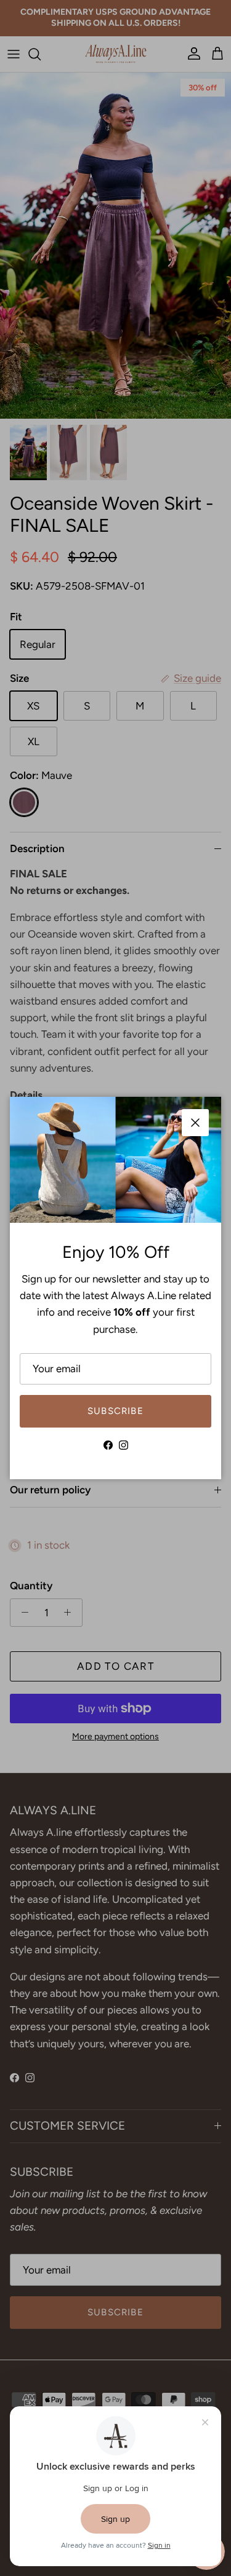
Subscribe (115, 1411)
